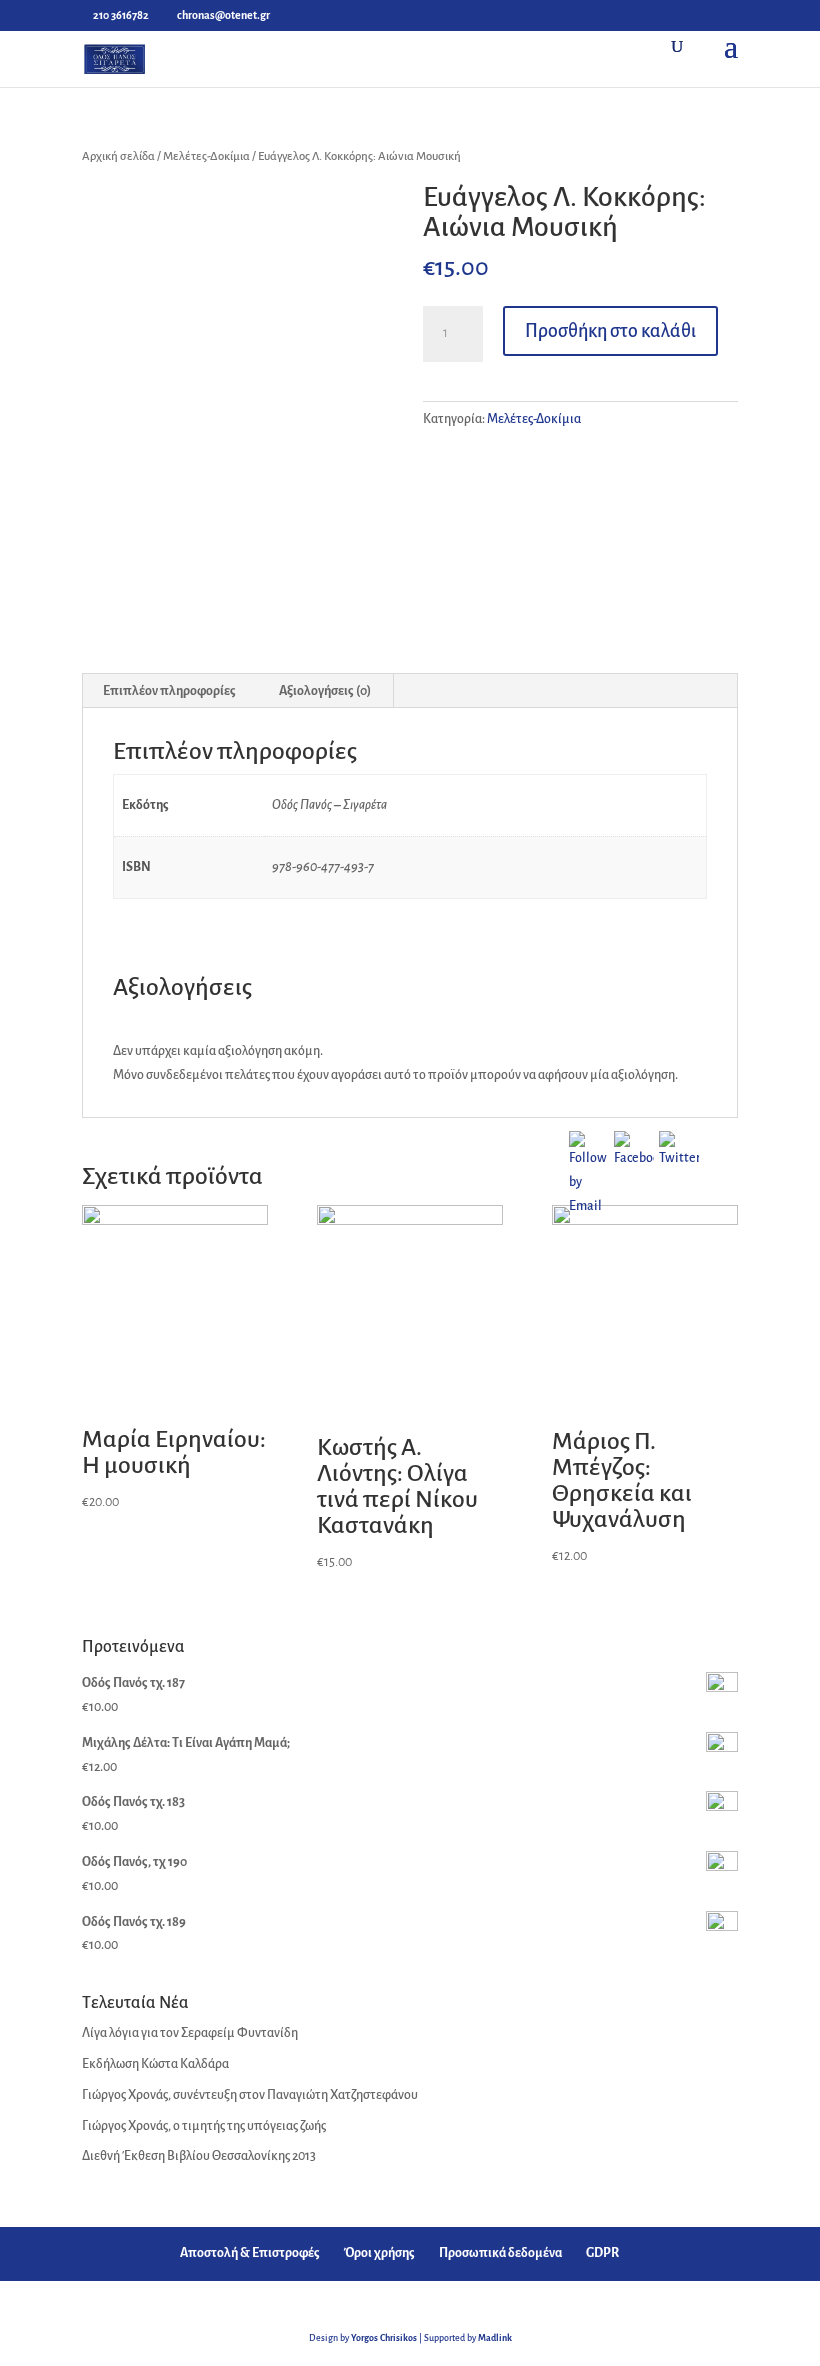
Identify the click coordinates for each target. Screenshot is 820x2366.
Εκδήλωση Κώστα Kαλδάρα (155, 2064)
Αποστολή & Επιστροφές (250, 2253)
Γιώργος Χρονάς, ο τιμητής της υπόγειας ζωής (204, 2126)
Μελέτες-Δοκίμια (206, 156)
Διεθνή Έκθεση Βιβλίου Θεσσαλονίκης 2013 (199, 2156)
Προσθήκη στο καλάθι (610, 331)
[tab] (170, 691)
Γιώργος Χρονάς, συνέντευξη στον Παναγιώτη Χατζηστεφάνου (250, 2095)
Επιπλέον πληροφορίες (169, 691)
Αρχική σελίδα (118, 156)
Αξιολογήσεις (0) (325, 691)
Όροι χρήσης (379, 2253)
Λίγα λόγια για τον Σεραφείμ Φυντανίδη (190, 2033)
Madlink (495, 2338)
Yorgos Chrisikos (384, 2338)
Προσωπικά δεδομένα (500, 2253)
